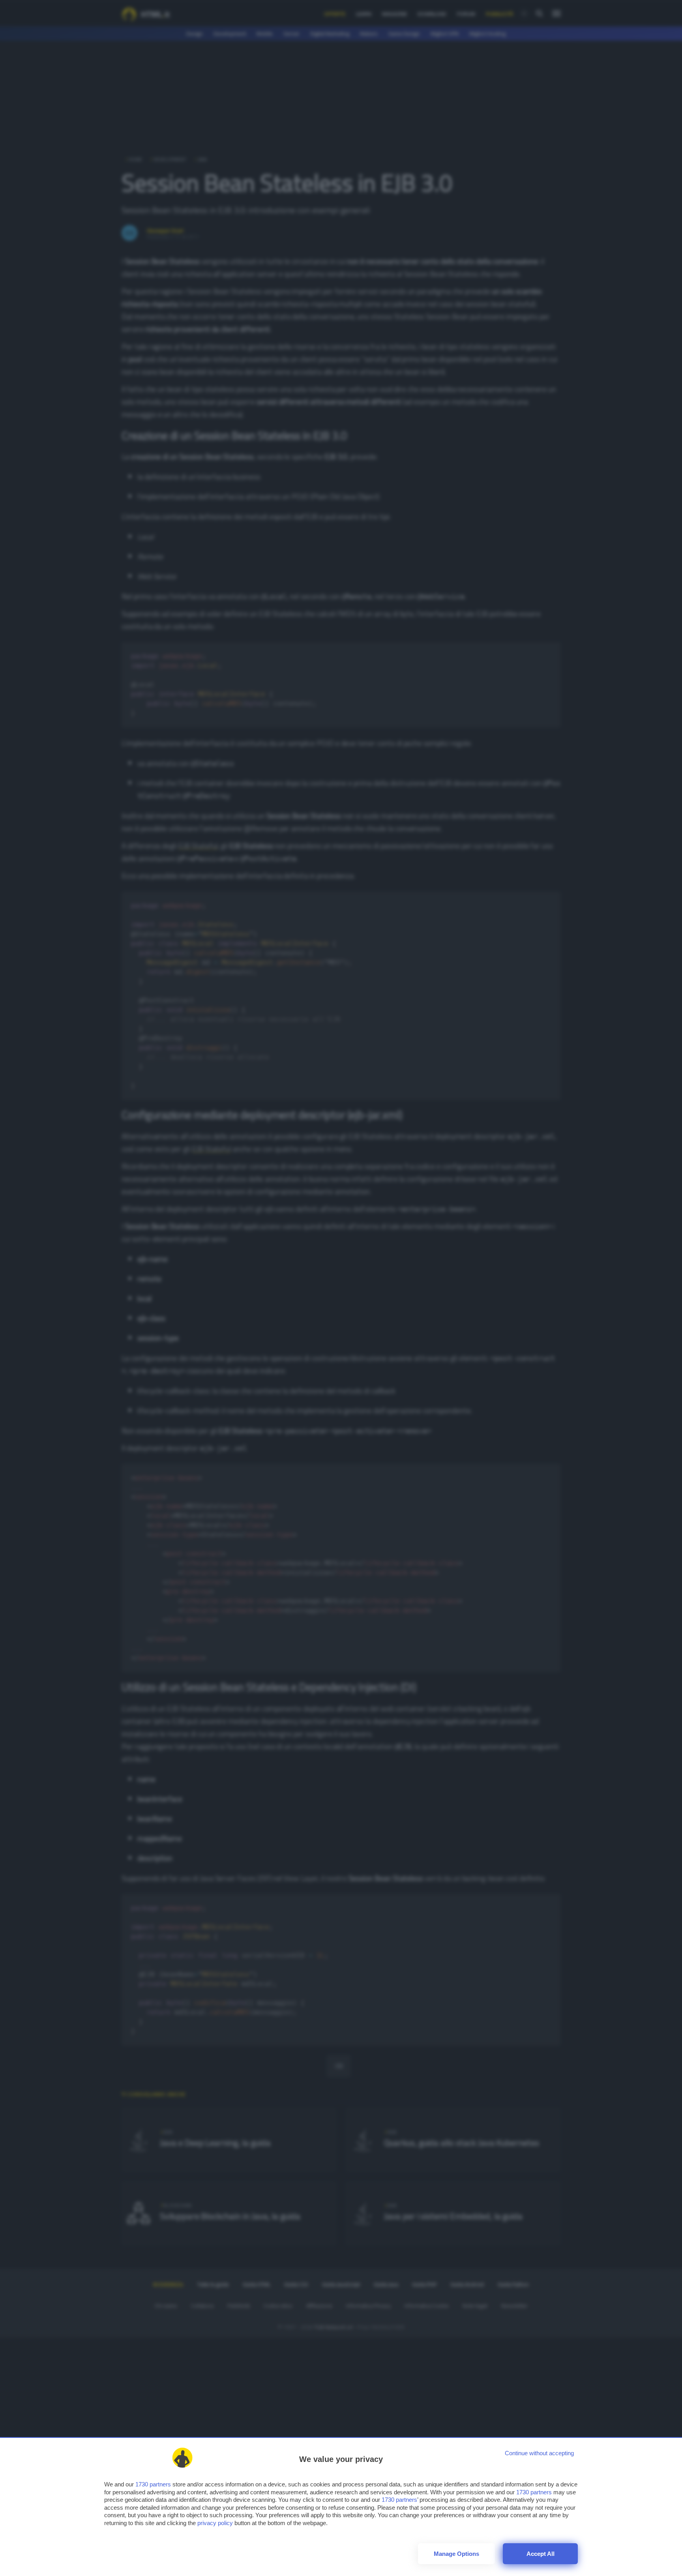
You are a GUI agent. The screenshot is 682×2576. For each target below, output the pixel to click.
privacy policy (215, 2523)
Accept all (541, 2554)
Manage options (456, 2554)
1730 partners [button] (153, 2484)
